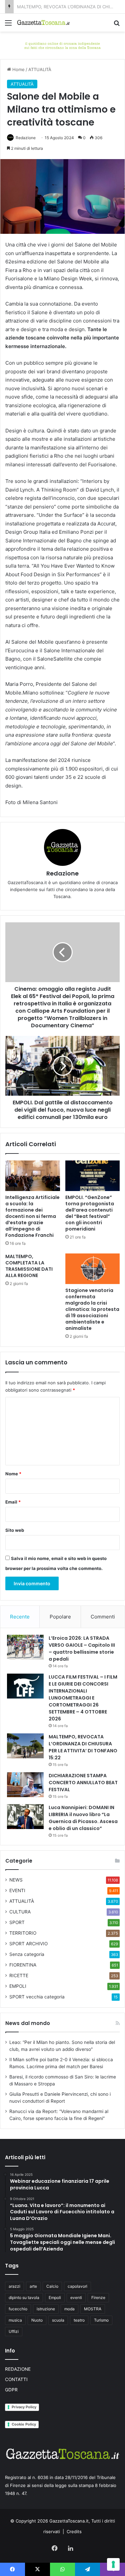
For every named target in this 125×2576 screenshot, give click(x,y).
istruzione (46, 2309)
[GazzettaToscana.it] (43, 23)
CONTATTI (16, 2379)
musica (15, 2320)
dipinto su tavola (24, 2298)
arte (33, 2286)
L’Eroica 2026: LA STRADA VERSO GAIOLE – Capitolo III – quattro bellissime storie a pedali (82, 1649)
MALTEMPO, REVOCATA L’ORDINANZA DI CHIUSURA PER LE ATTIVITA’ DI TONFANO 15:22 (83, 1747)
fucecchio (18, 2309)
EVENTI (17, 1890)
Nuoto (37, 2320)
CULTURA (20, 1912)
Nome (13, 1474)
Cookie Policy (24, 2424)
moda (69, 2309)
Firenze (98, 2298)
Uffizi (14, 2331)
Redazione (26, 138)
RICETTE (19, 1976)
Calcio (52, 2286)
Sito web (15, 1530)
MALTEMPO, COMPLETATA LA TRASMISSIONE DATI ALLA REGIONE (29, 1266)
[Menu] (8, 25)
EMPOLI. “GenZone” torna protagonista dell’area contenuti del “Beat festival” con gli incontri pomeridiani (90, 1213)
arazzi (14, 2286)
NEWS (16, 1880)
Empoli (55, 2298)
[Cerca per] (117, 25)
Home (18, 69)
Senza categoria (27, 1954)
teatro (79, 2320)
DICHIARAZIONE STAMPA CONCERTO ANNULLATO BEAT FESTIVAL (83, 1783)
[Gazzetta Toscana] (62, 45)
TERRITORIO (23, 1933)
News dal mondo (28, 2023)
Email (13, 1502)
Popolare (60, 1617)
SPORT (17, 1922)
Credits (74, 2531)
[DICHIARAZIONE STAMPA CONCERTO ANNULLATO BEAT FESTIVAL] (25, 1785)
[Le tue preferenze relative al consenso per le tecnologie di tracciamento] (113, 2564)
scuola (58, 2320)
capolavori (77, 2286)
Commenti (103, 1617)
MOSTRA (93, 2309)
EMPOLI (18, 1986)
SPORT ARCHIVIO (28, 1944)
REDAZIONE (18, 2369)
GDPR (11, 2390)
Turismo (101, 2320)
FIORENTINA (23, 1965)
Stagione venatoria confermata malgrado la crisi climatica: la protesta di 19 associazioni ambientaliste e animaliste (92, 1309)
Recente (20, 1617)
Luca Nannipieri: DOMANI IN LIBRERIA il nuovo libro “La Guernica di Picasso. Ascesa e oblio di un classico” (83, 1818)
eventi (76, 2298)
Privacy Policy (24, 2407)
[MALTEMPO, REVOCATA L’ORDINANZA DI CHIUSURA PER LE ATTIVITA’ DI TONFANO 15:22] (25, 1746)
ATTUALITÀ (40, 69)
